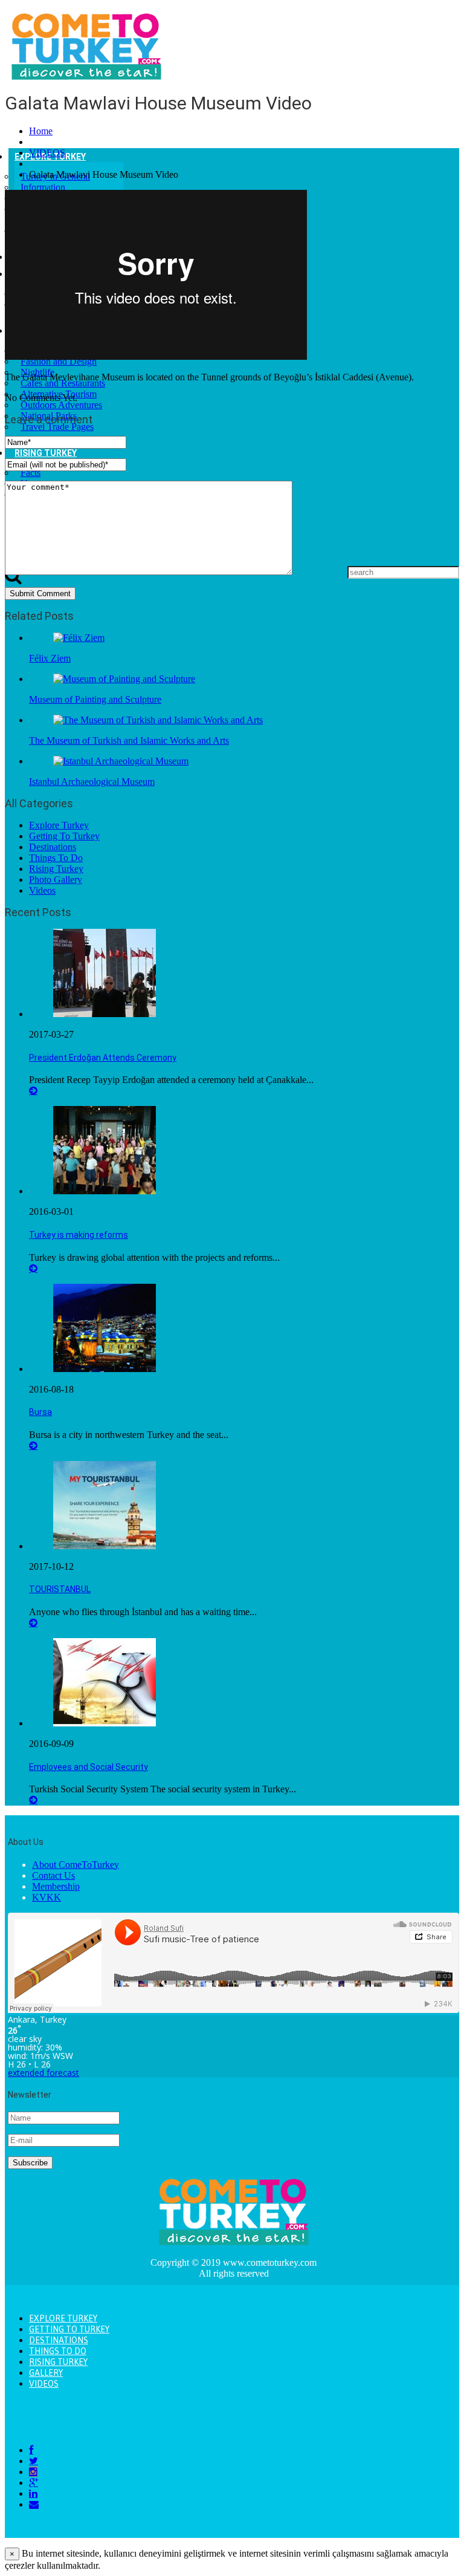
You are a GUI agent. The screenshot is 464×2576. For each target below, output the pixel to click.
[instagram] (33, 2472)
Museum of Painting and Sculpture (95, 699)
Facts (31, 473)
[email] (34, 2504)
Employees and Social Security (89, 1767)
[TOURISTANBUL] (105, 1546)
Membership (56, 1886)
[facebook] (31, 2450)
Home (41, 131)
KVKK (47, 1897)
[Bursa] (105, 1369)
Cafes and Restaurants (63, 383)
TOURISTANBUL (60, 1589)
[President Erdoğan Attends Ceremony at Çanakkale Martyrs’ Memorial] (105, 1014)
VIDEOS (47, 153)
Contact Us (53, 1875)
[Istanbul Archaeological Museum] (121, 761)
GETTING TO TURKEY (69, 2329)
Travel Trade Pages (57, 427)
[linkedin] (33, 2493)
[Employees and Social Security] (105, 1723)
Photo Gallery (56, 880)
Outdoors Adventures (61, 405)
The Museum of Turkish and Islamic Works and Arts (129, 740)
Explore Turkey (59, 825)
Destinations (53, 847)
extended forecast (43, 2073)
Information (43, 187)
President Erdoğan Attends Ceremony (103, 1058)
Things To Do (56, 858)
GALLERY (46, 2373)
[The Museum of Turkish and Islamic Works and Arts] (158, 720)
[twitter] (34, 2461)
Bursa (40, 1412)
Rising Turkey (56, 869)
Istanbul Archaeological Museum (92, 782)
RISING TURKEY (46, 453)
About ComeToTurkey (76, 1865)
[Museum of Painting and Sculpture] (124, 679)
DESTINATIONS (59, 2340)
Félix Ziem (50, 658)
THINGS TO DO (58, 2351)
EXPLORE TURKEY (63, 2318)
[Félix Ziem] (79, 638)
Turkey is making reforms (79, 1235)
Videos (42, 890)
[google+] (34, 2483)
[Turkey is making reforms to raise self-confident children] (105, 1191)
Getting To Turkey (64, 836)
